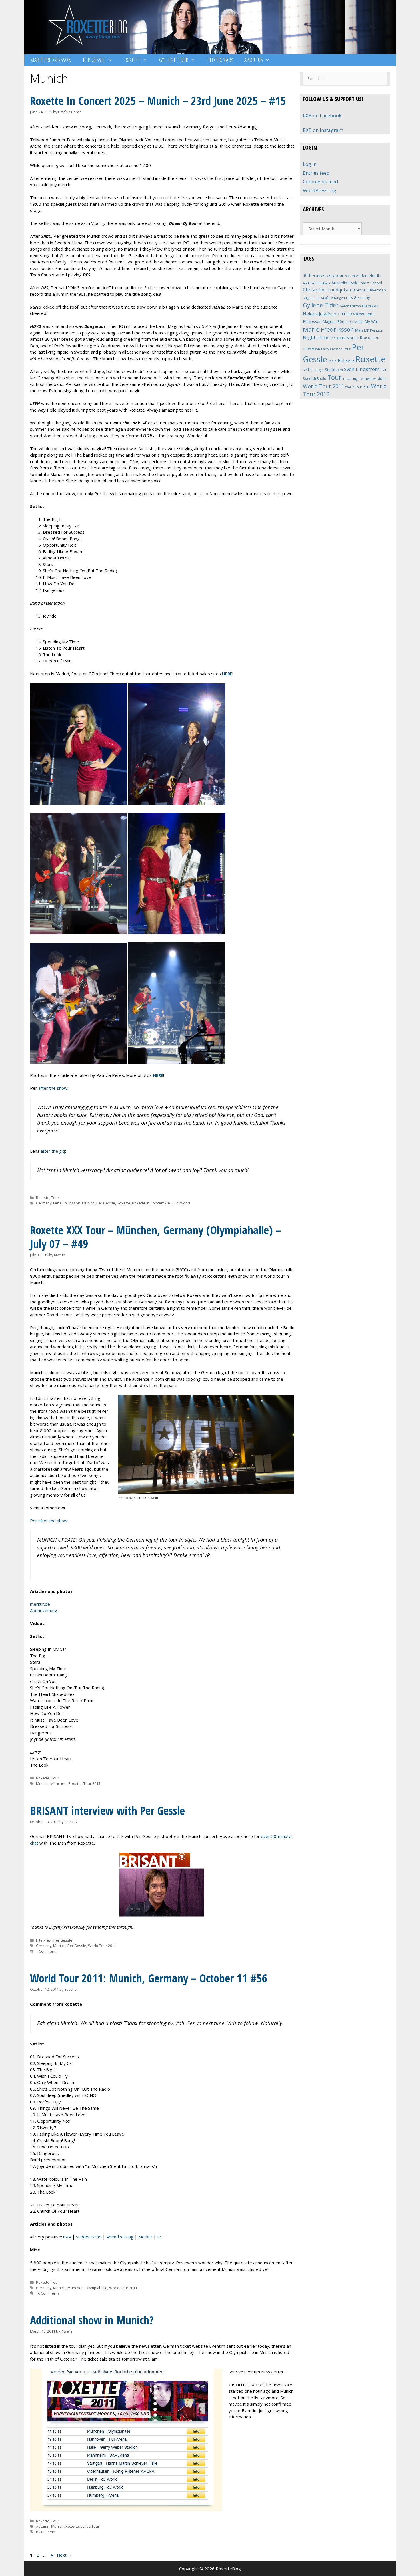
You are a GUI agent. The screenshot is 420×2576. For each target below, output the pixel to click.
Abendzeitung (44, 1610)
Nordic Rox (357, 338)
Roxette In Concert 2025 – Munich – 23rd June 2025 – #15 (158, 101)
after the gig (53, 1151)
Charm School (370, 283)
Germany (44, 1203)
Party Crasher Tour (336, 349)
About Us (254, 60)
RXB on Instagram (323, 130)
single (319, 370)
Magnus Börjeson (338, 321)
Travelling (350, 379)
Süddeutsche (89, 2237)
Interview (44, 1940)
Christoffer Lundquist (326, 290)
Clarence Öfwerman (368, 290)
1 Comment (46, 1951)
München (58, 1783)
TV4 (362, 379)
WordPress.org (320, 190)
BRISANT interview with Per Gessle (107, 1810)
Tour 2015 (92, 1783)
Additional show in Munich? (92, 2320)
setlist (308, 370)
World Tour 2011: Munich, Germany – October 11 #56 (149, 1978)
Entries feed (316, 173)
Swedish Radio (315, 379)
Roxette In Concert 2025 (152, 1203)
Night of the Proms (324, 337)
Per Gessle (94, 60)
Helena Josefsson (321, 314)
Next (64, 2555)
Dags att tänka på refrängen (324, 298)
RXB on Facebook (322, 115)
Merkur (145, 2237)
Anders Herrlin (369, 275)
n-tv (67, 2237)
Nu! (371, 338)
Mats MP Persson (369, 330)
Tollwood (182, 1203)
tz (159, 2237)
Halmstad (370, 306)
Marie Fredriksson (51, 60)
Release (346, 361)
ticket (85, 2526)
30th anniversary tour (323, 275)
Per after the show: (49, 1521)
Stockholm (334, 370)
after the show (53, 1088)
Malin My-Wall (366, 321)
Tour (55, 1198)
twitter (371, 379)
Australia (339, 283)
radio (332, 361)
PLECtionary (220, 60)
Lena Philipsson (67, 1203)
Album (350, 276)
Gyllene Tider (174, 60)
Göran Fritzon (350, 306)
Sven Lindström (362, 369)
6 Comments (47, 2532)
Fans (349, 298)
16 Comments (48, 2293)
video (382, 379)
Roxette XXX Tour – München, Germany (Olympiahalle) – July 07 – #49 (155, 1237)
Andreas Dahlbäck (317, 283)
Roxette (132, 60)
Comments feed (321, 181)
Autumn (43, 2526)
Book (353, 283)
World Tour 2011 (102, 1946)
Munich (88, 1203)
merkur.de (40, 1604)
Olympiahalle (96, 2288)
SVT (384, 370)
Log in (310, 164)
